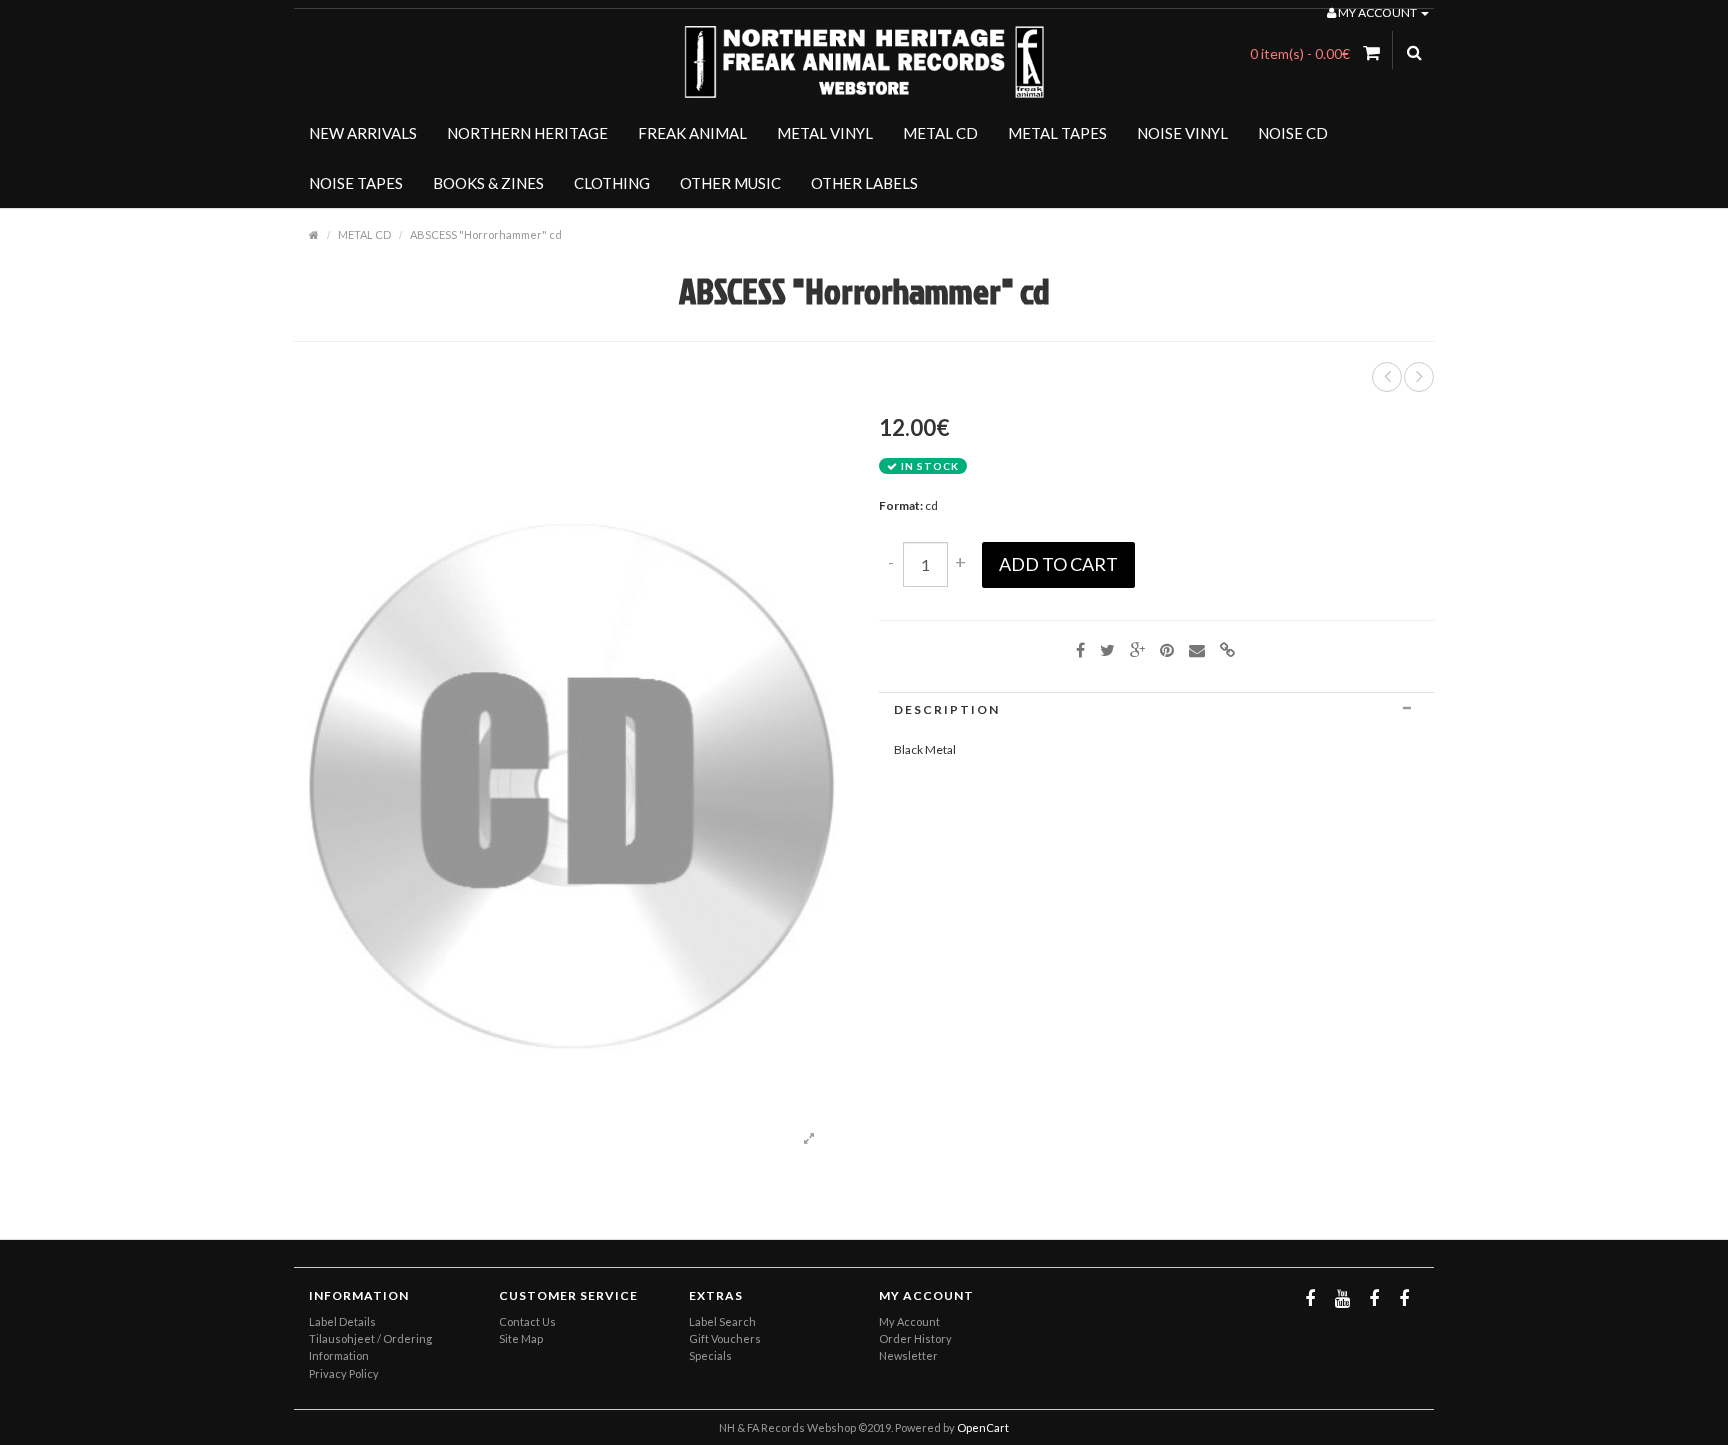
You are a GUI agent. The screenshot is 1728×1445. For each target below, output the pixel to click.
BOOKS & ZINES (488, 183)
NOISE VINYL (1182, 133)
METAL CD (940, 133)
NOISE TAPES (356, 183)
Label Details (342, 1321)
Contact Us (527, 1321)
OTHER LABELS (864, 183)
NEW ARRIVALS (363, 133)
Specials (710, 1355)
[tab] (1156, 709)
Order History (915, 1338)
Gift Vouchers (725, 1338)
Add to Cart (1058, 564)
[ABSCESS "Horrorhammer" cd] (809, 1139)
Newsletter (908, 1355)
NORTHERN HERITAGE (527, 133)
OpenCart (983, 1427)
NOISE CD (1293, 133)
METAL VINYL (825, 133)
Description (947, 709)
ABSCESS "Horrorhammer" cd (486, 234)
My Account (909, 1321)
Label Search (722, 1321)
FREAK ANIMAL (692, 133)
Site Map (521, 1338)
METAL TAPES (1057, 133)
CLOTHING (612, 183)
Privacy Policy (344, 1373)
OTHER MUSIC (730, 183)
